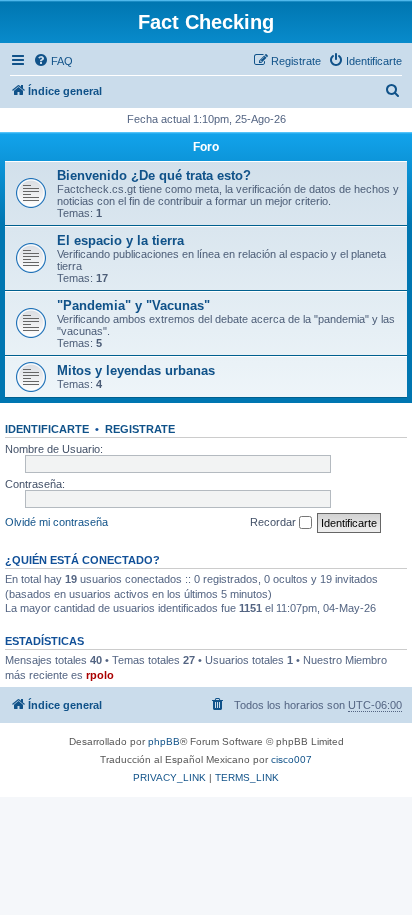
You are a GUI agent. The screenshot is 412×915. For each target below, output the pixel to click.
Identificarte (47, 429)
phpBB (164, 741)
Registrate (140, 429)
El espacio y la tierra (120, 240)
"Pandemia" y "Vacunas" (133, 305)
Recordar (274, 522)
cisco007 (291, 759)
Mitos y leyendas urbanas (136, 370)
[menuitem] (53, 61)
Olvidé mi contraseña (56, 522)
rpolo (100, 675)
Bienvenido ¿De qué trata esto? (154, 175)
